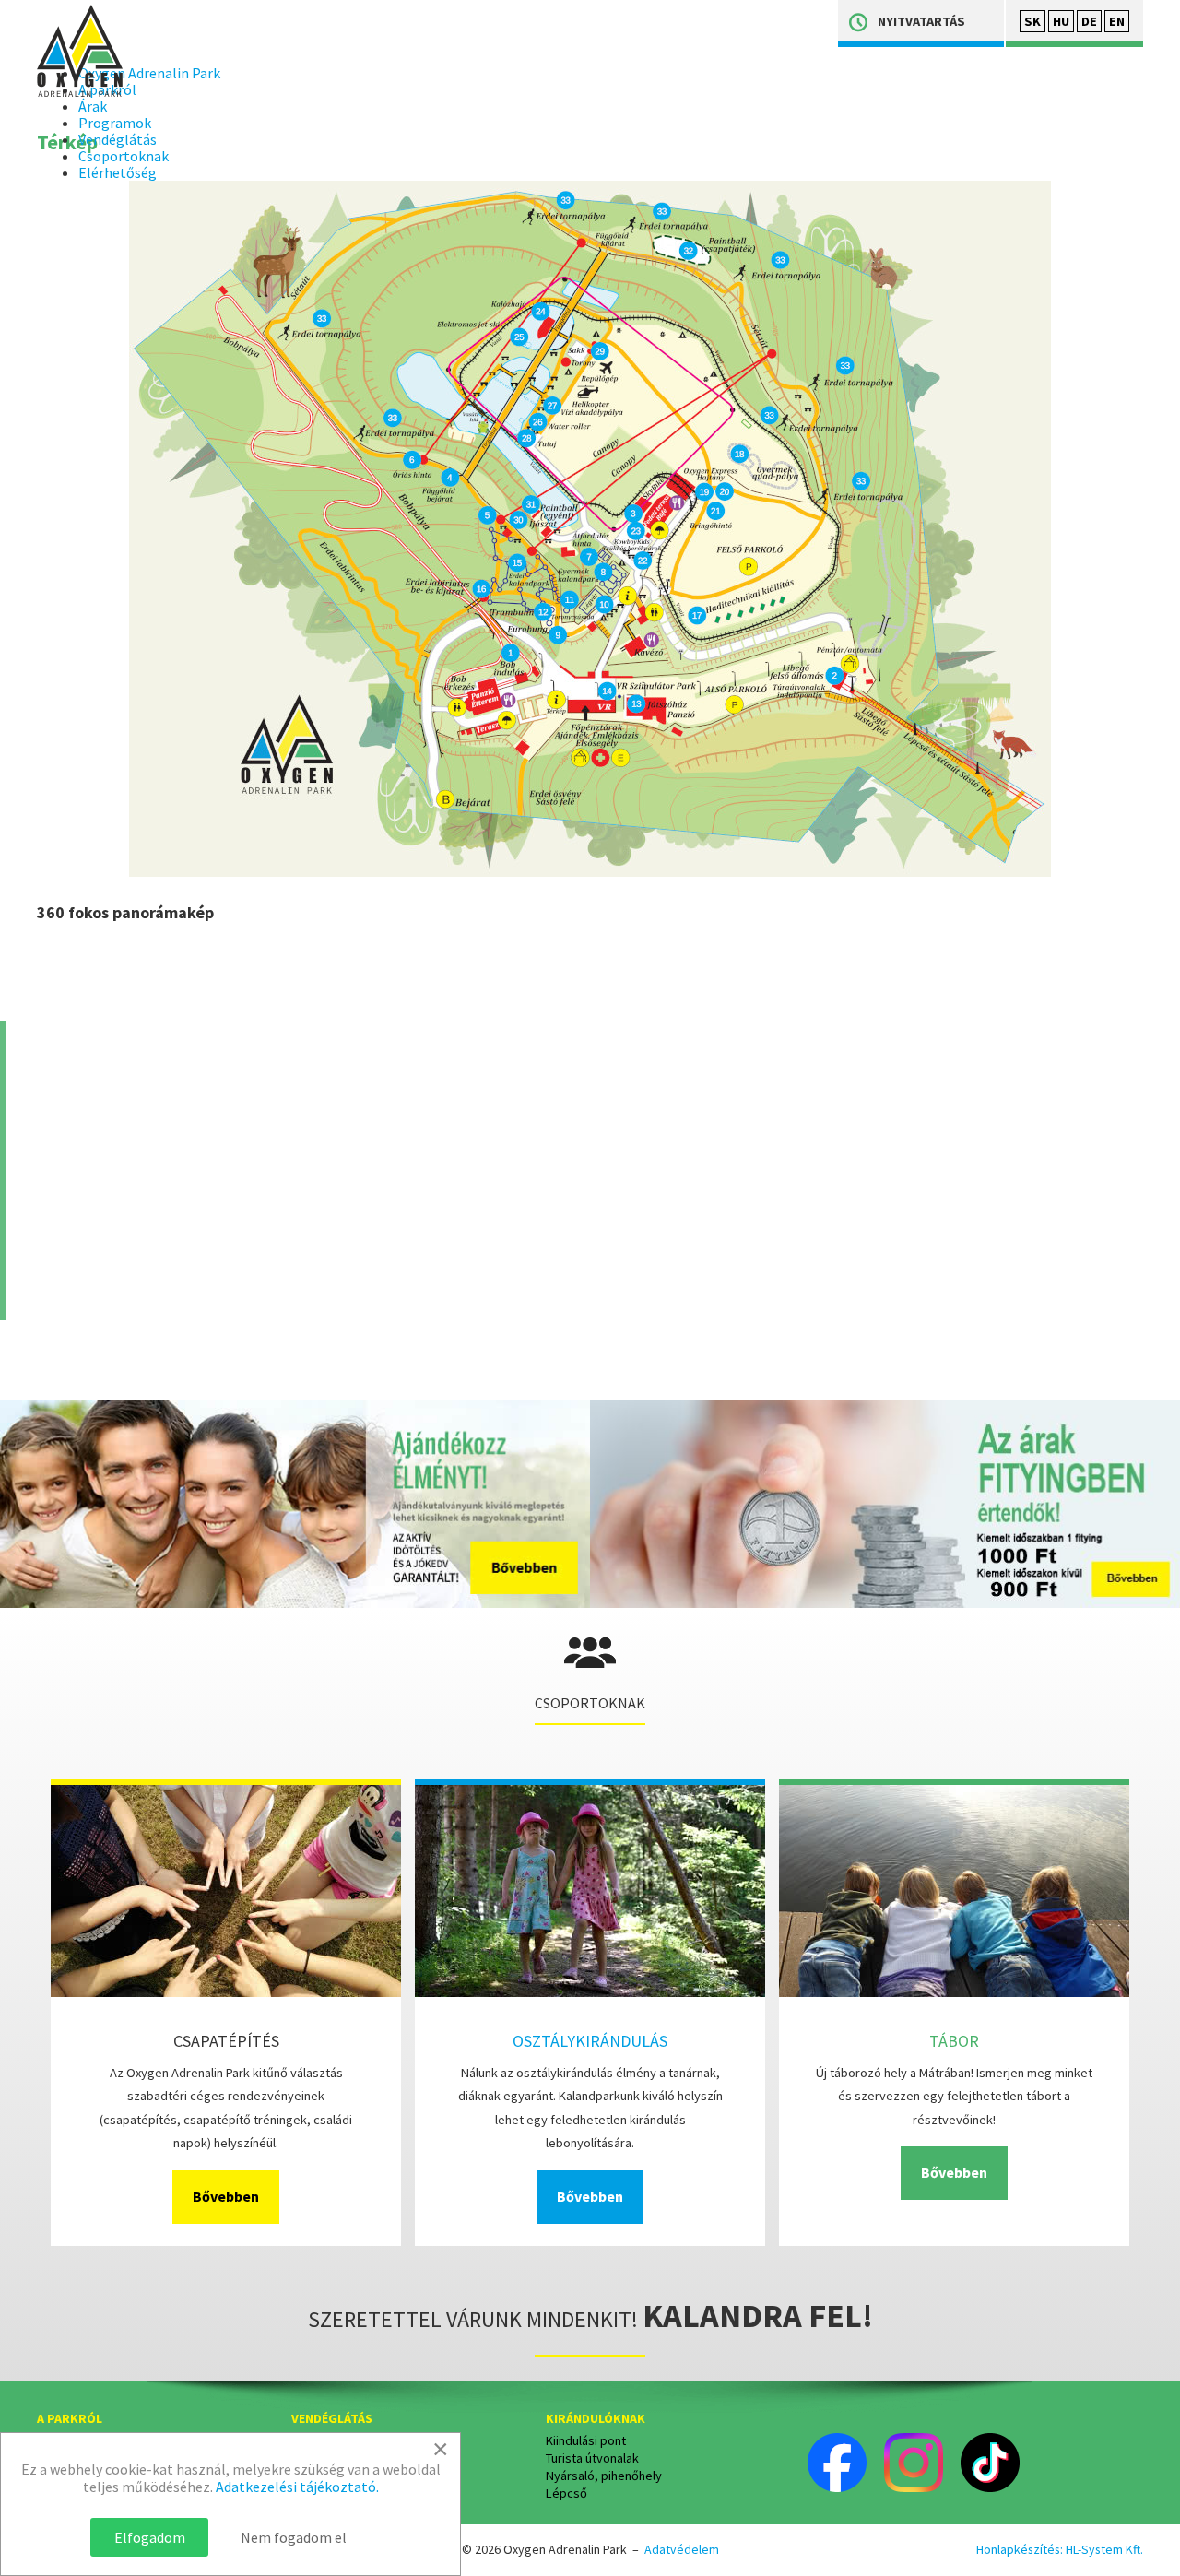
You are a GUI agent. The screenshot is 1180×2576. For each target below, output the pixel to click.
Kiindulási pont (586, 2440)
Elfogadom (150, 2537)
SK (1032, 21)
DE (1089, 21)
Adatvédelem (682, 2549)
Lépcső (566, 2493)
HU (1061, 21)
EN (1117, 21)
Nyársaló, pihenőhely (604, 2476)
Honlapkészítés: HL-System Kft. (1060, 2549)
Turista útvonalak (592, 2458)
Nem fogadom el (294, 2537)
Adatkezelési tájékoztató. (297, 2487)
